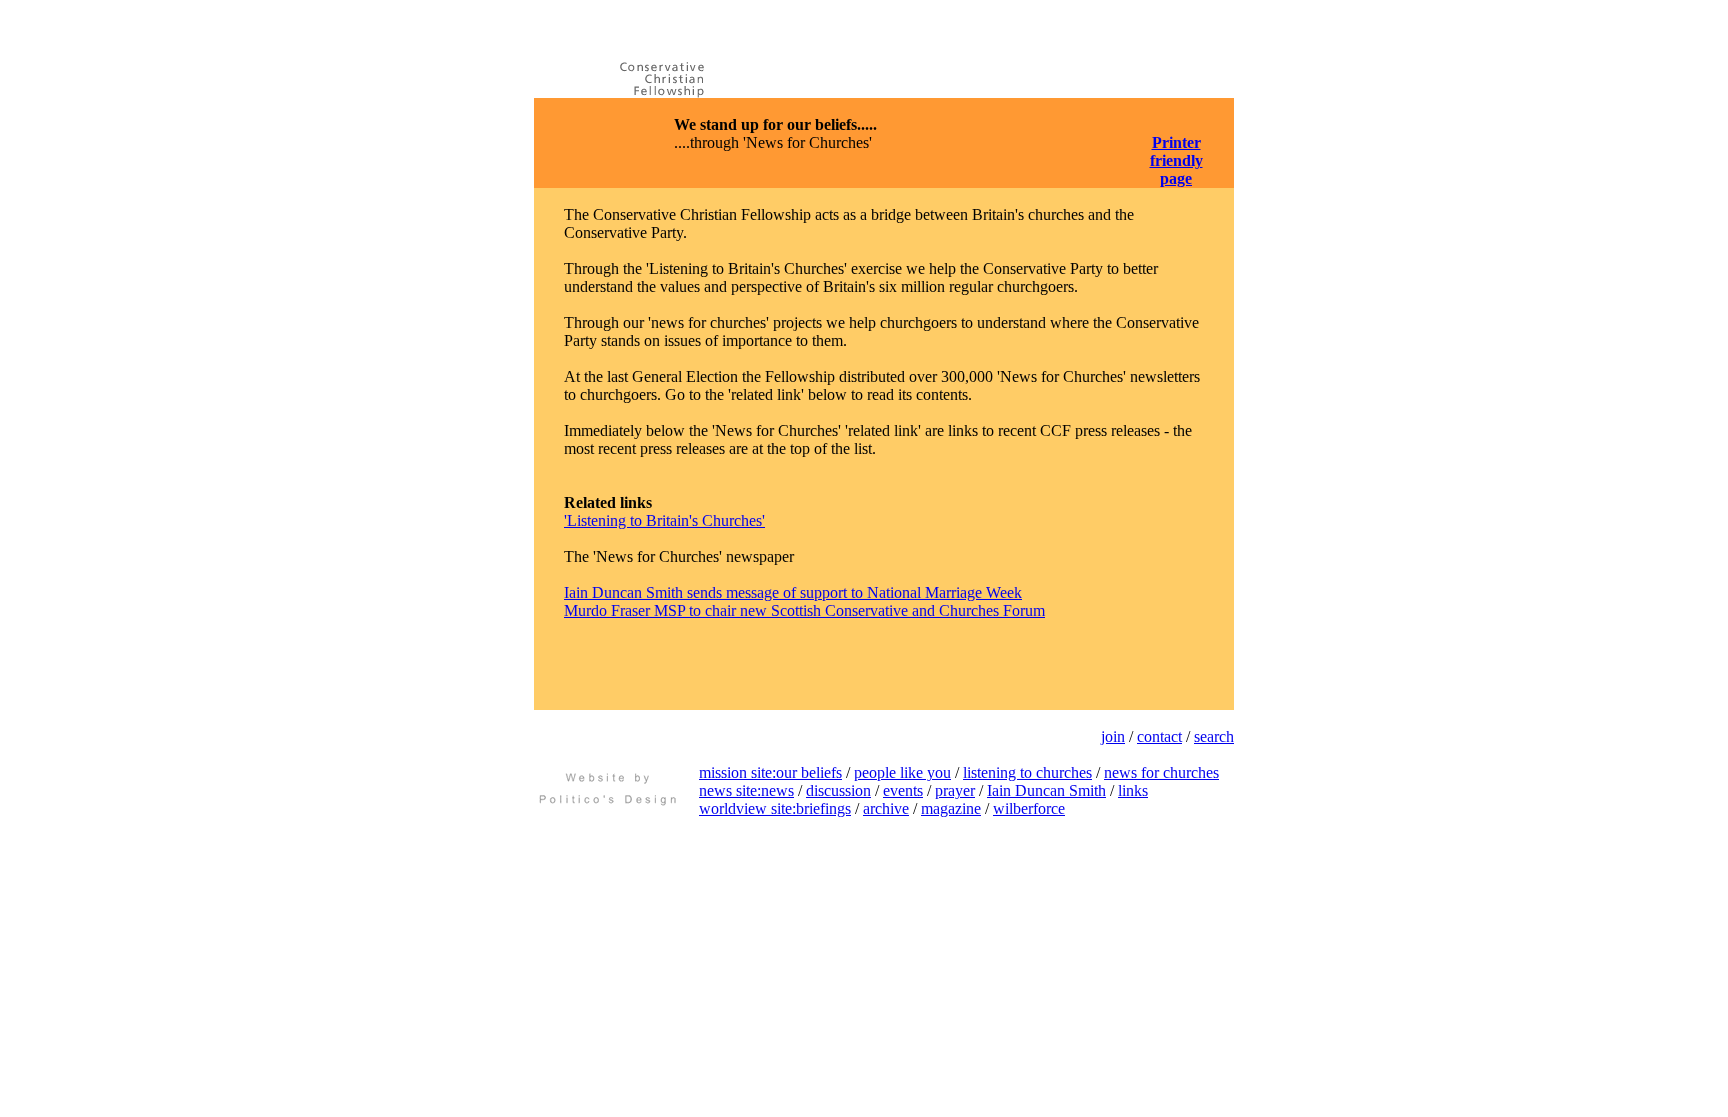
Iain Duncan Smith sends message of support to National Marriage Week (793, 592)
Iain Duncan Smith (1046, 790)
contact (1159, 736)
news (777, 790)
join (1113, 736)
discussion (838, 790)
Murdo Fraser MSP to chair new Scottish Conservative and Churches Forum (804, 610)
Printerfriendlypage (1176, 160)
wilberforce (1029, 808)
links (1133, 790)
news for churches (1161, 772)
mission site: (737, 772)
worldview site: (747, 808)
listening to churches (1027, 772)
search (1214, 736)
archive (886, 808)
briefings (823, 808)
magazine (951, 808)
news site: (730, 790)
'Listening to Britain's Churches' (664, 520)
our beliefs (809, 772)
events (903, 790)
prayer (955, 790)
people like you (902, 772)
